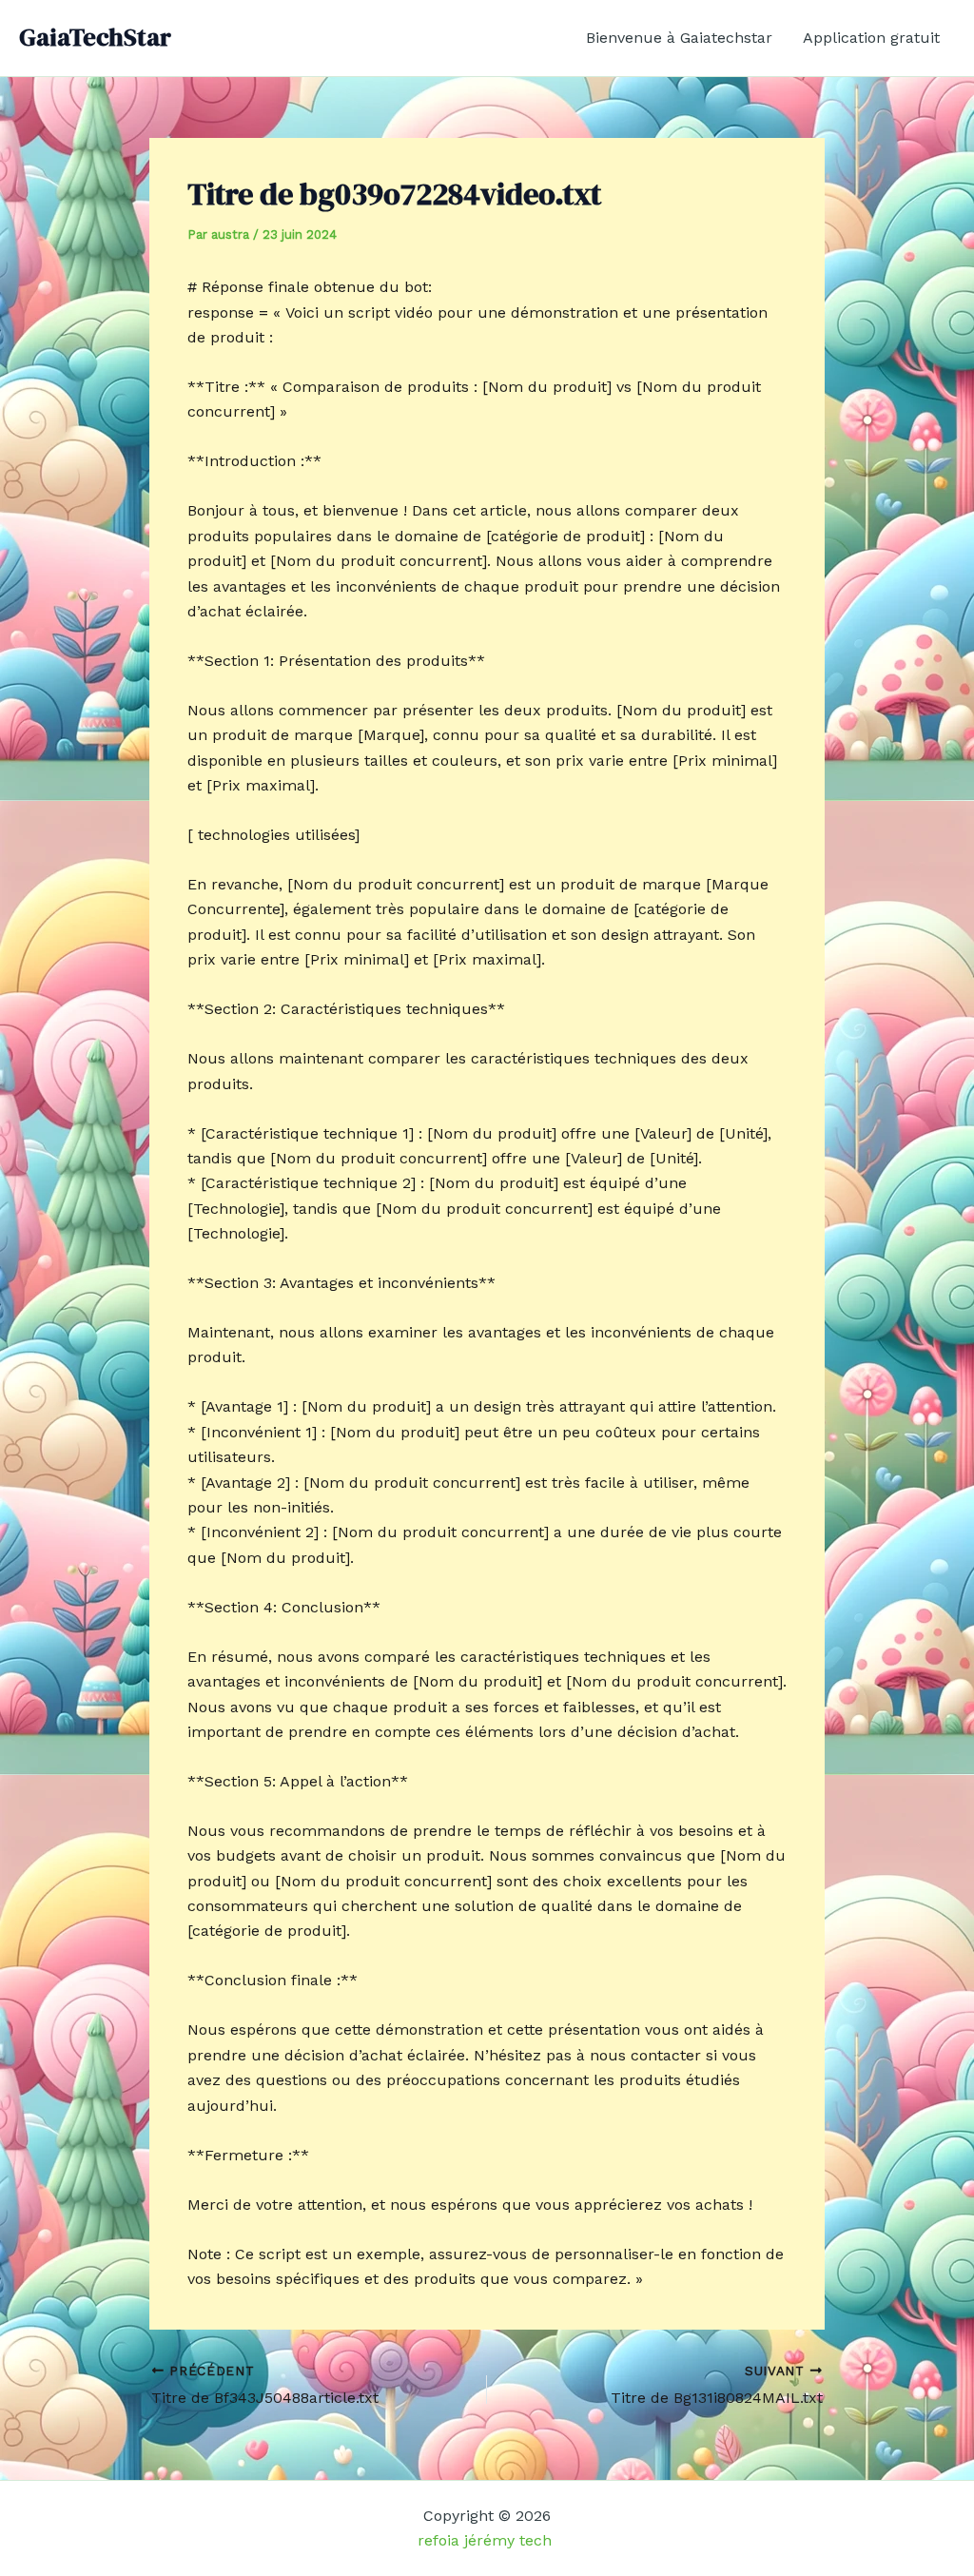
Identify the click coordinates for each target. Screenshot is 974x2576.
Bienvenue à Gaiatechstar (679, 38)
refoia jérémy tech (487, 2540)
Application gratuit (871, 38)
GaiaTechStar (95, 37)
